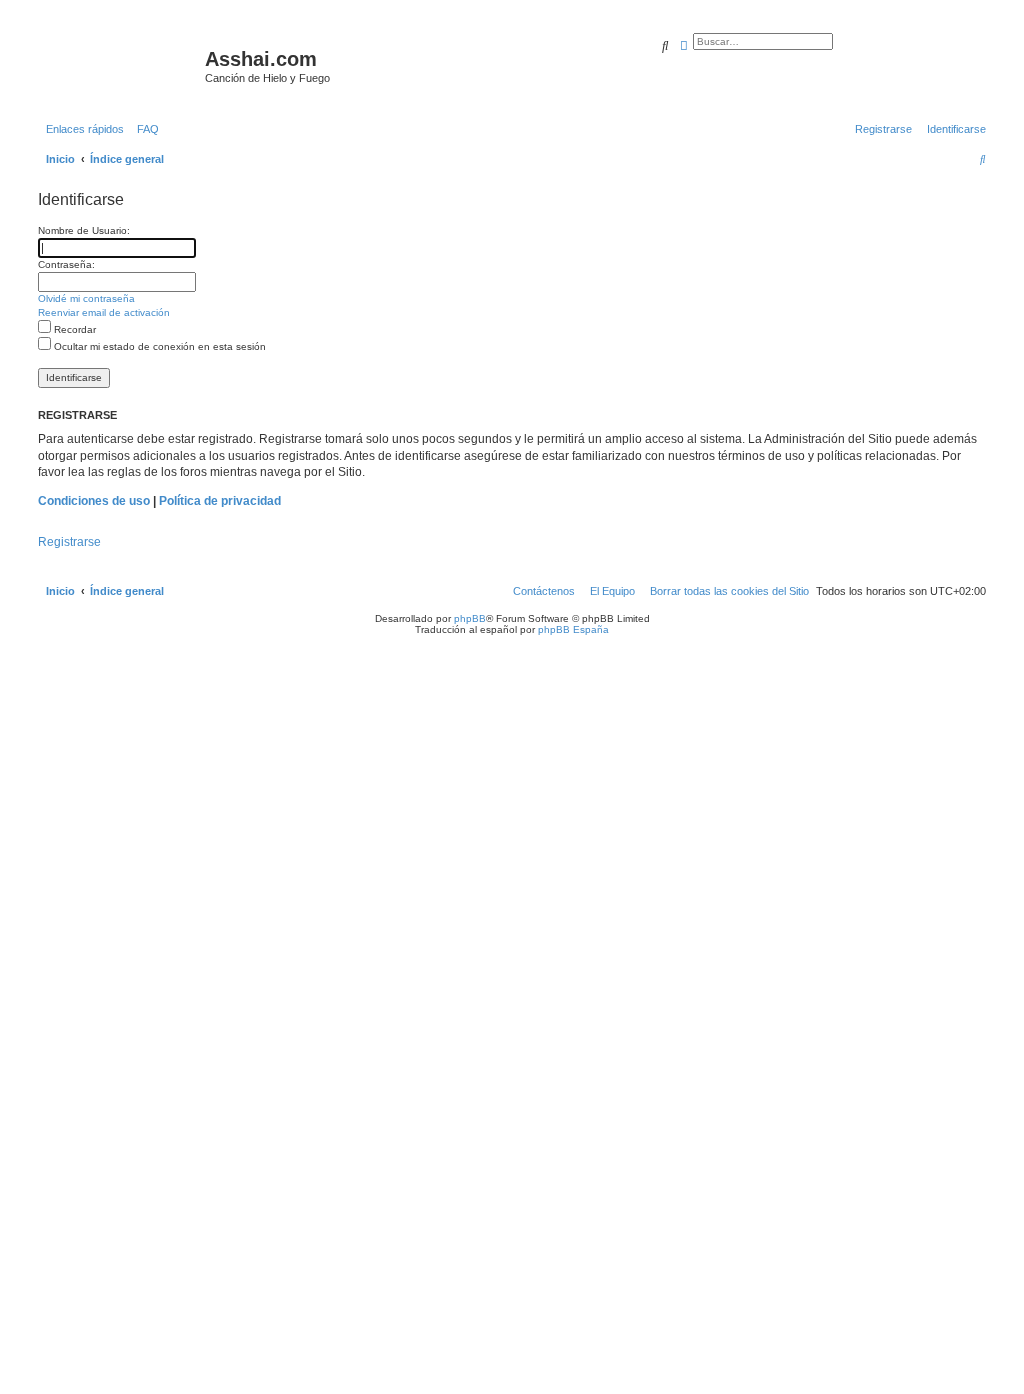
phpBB (470, 618)
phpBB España (573, 629)
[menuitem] (144, 129)
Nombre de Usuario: (84, 230)
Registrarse (69, 542)
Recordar (73, 329)
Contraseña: (66, 264)
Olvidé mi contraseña (86, 298)
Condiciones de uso (94, 501)
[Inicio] (119, 65)
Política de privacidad (220, 501)
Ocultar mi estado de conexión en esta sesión (158, 346)
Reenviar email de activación (104, 312)
